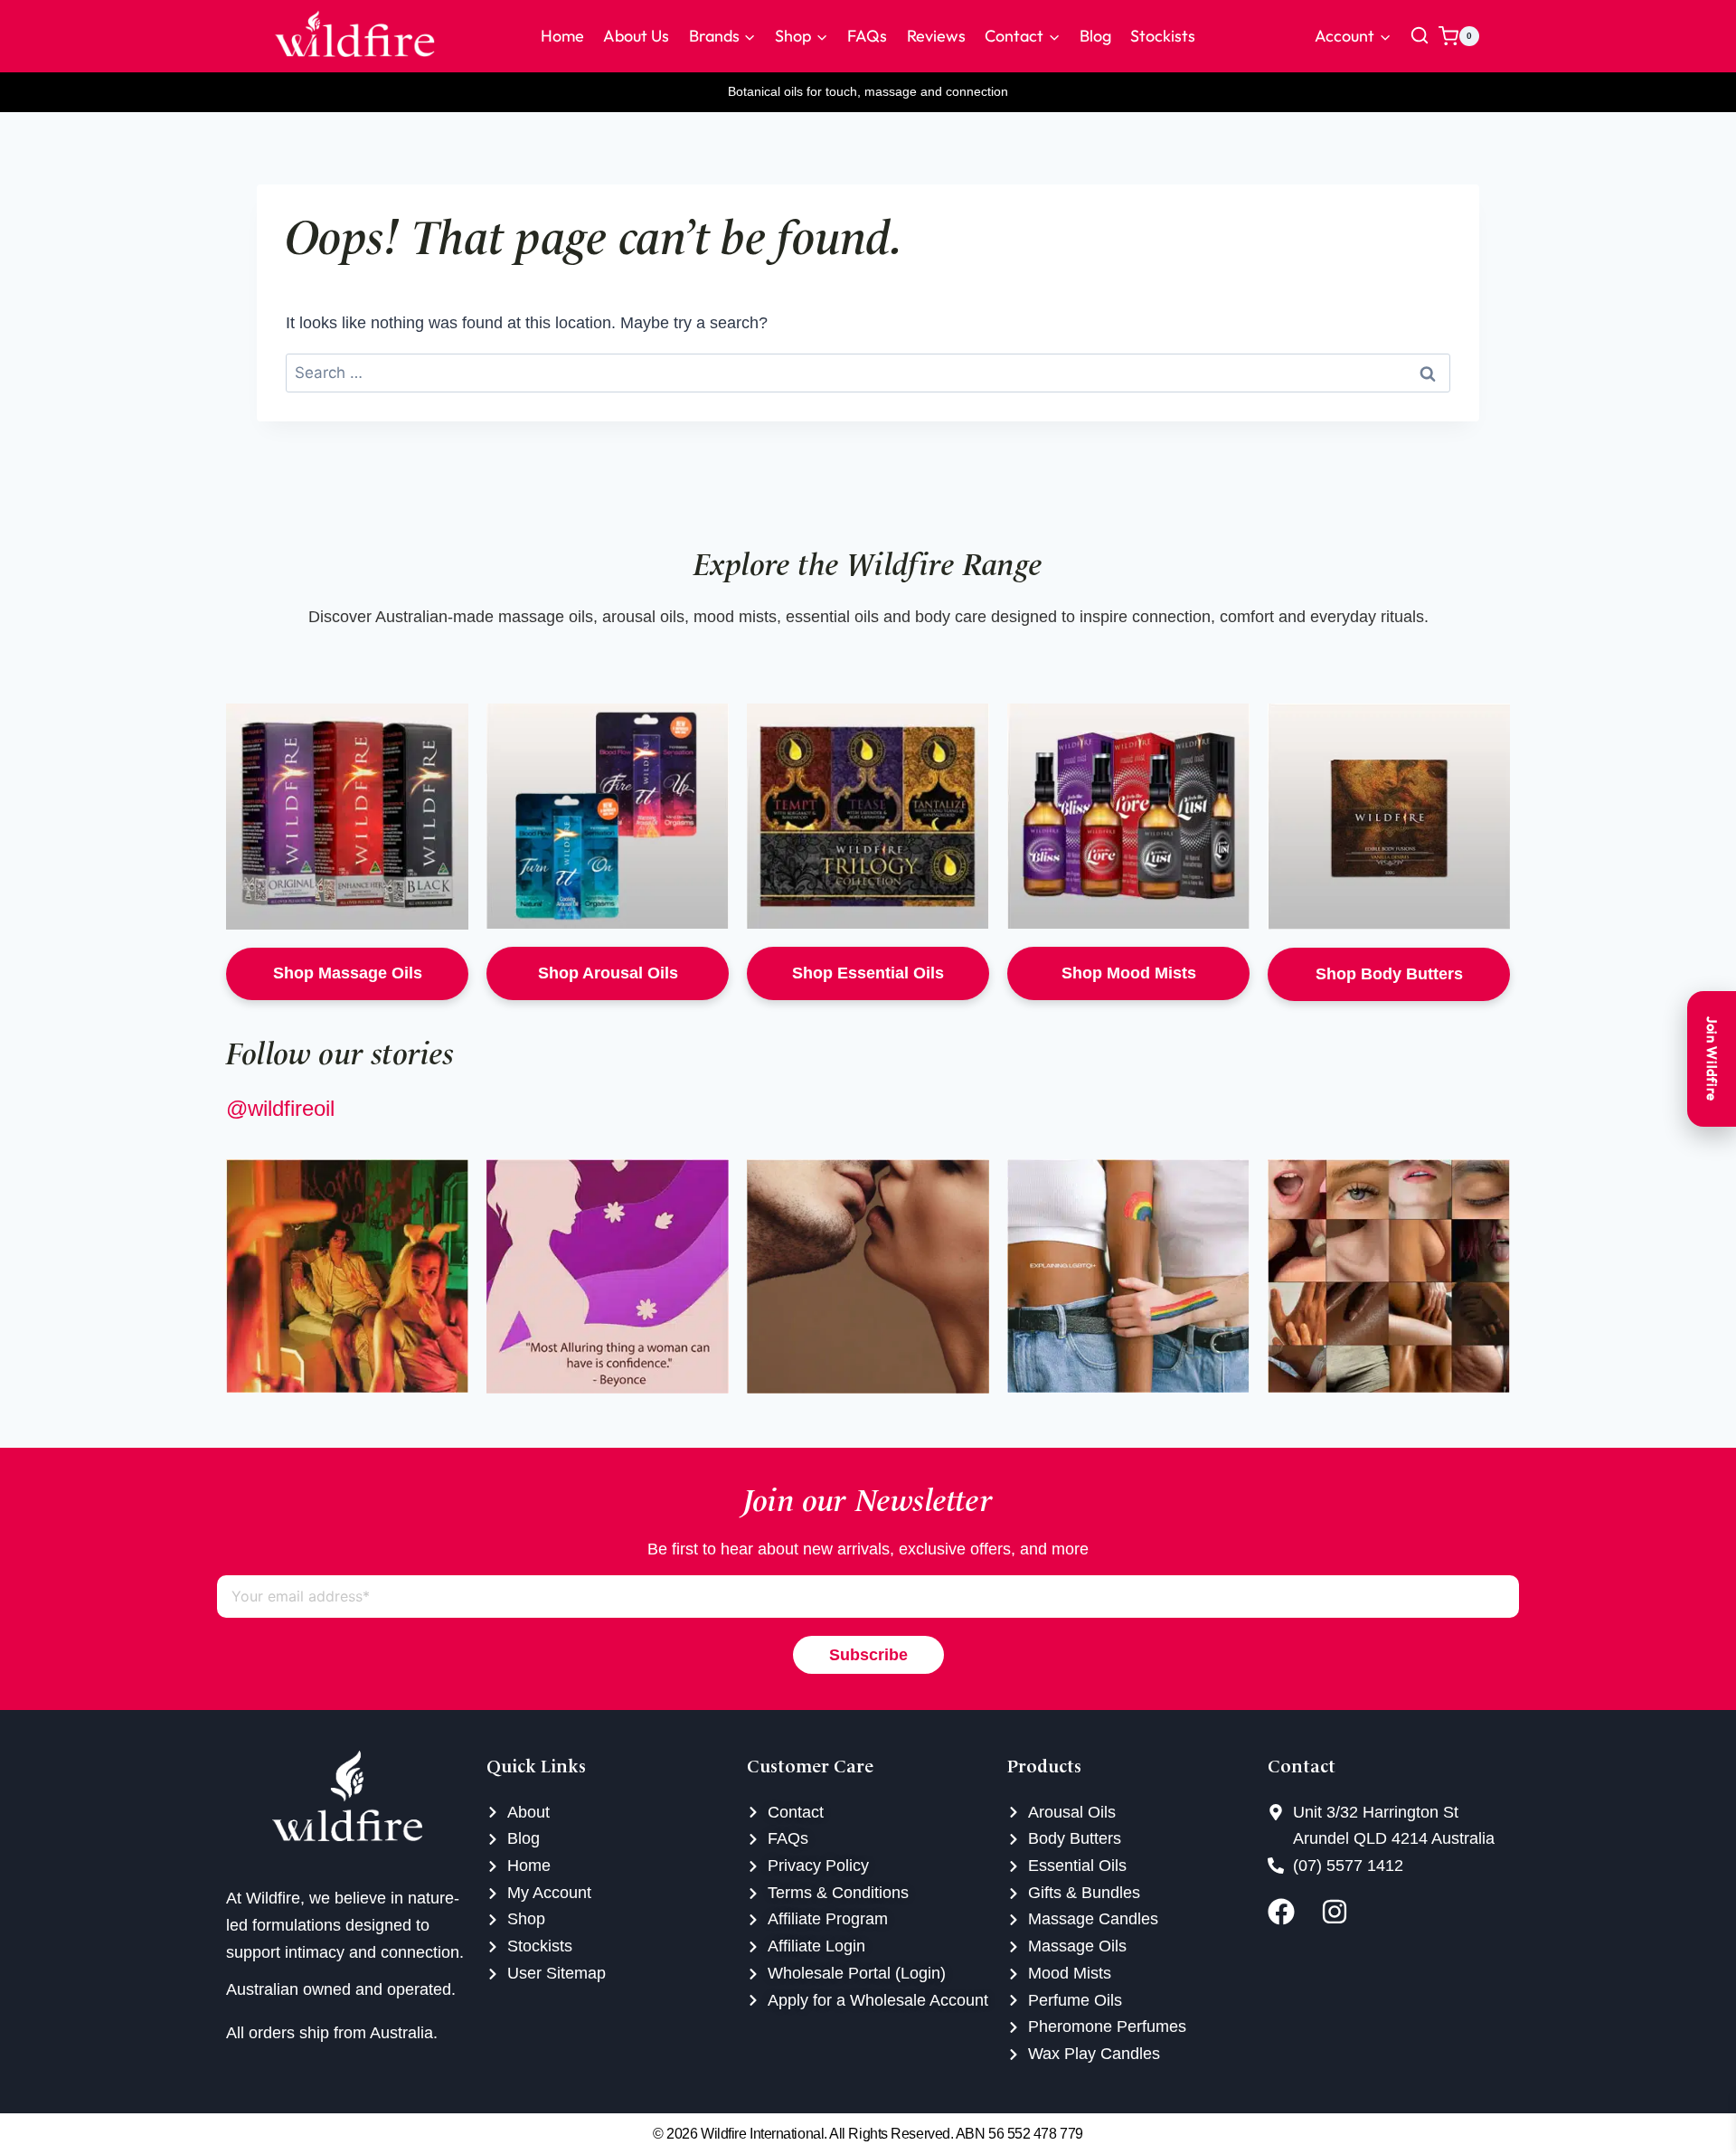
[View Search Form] (1420, 36)
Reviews (936, 36)
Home (562, 36)
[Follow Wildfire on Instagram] (1343, 1912)
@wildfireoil (280, 1108)
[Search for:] (868, 373)
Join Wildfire (1712, 1059)
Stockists (1163, 36)
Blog (1095, 36)
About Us (636, 36)
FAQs (867, 36)
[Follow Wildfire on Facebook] (1290, 1912)
